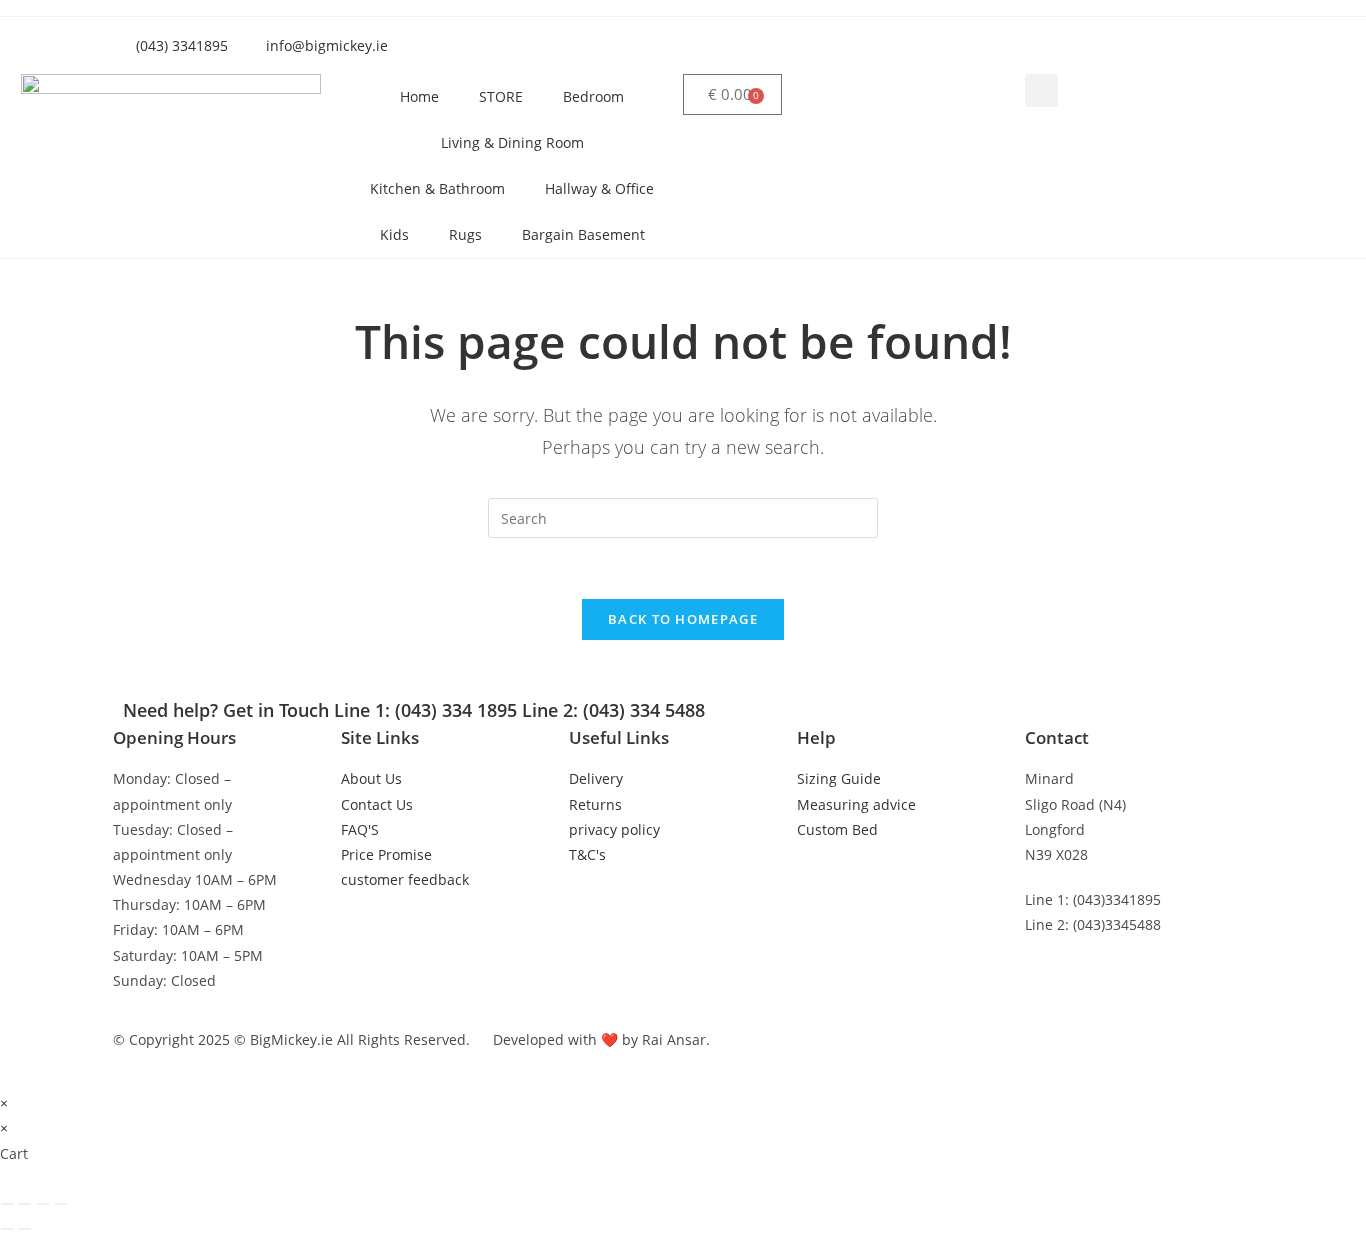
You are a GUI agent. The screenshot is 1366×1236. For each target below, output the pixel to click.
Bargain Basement (583, 234)
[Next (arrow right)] (25, 1229)
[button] (1041, 90)
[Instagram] (1006, 42)
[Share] (43, 1204)
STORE (501, 96)
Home (419, 96)
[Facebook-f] (898, 42)
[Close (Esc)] (61, 1204)
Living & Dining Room (512, 142)
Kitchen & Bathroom (437, 188)
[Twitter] (952, 42)
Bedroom (593, 96)
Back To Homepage (683, 619)
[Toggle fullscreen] (25, 1204)
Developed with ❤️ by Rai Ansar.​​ (601, 1039)
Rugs (465, 234)
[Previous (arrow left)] (7, 1229)
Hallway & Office (599, 188)
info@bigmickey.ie (1086, 969)
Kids (394, 234)
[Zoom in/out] (7, 1204)
